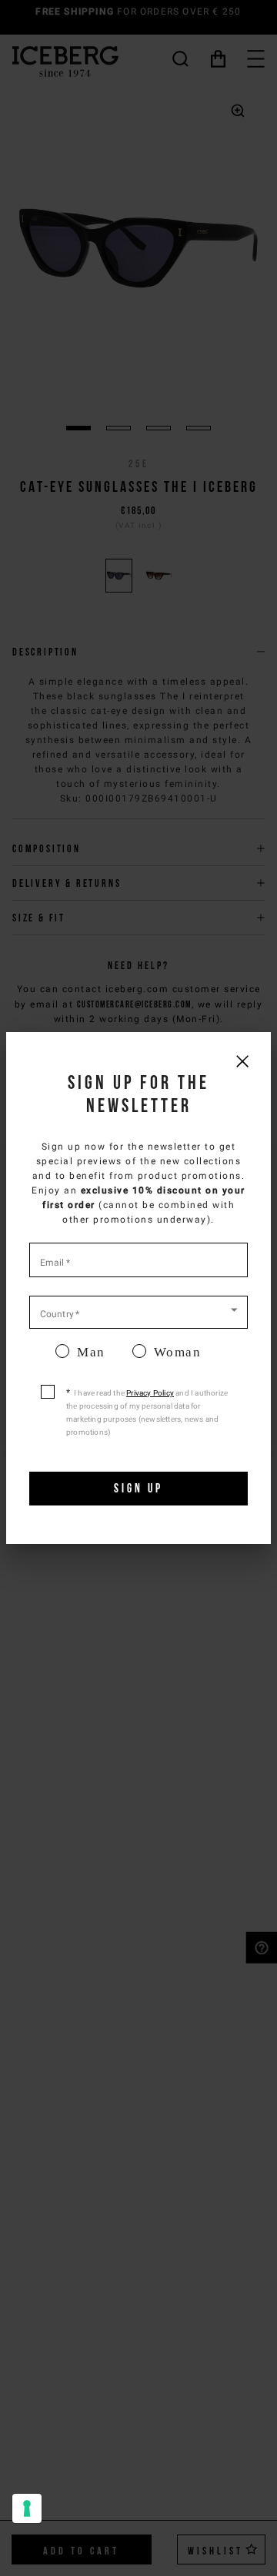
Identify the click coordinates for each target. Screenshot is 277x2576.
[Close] (242, 1061)
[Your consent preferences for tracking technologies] (27, 2508)
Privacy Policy (150, 1393)
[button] (138, 1311)
